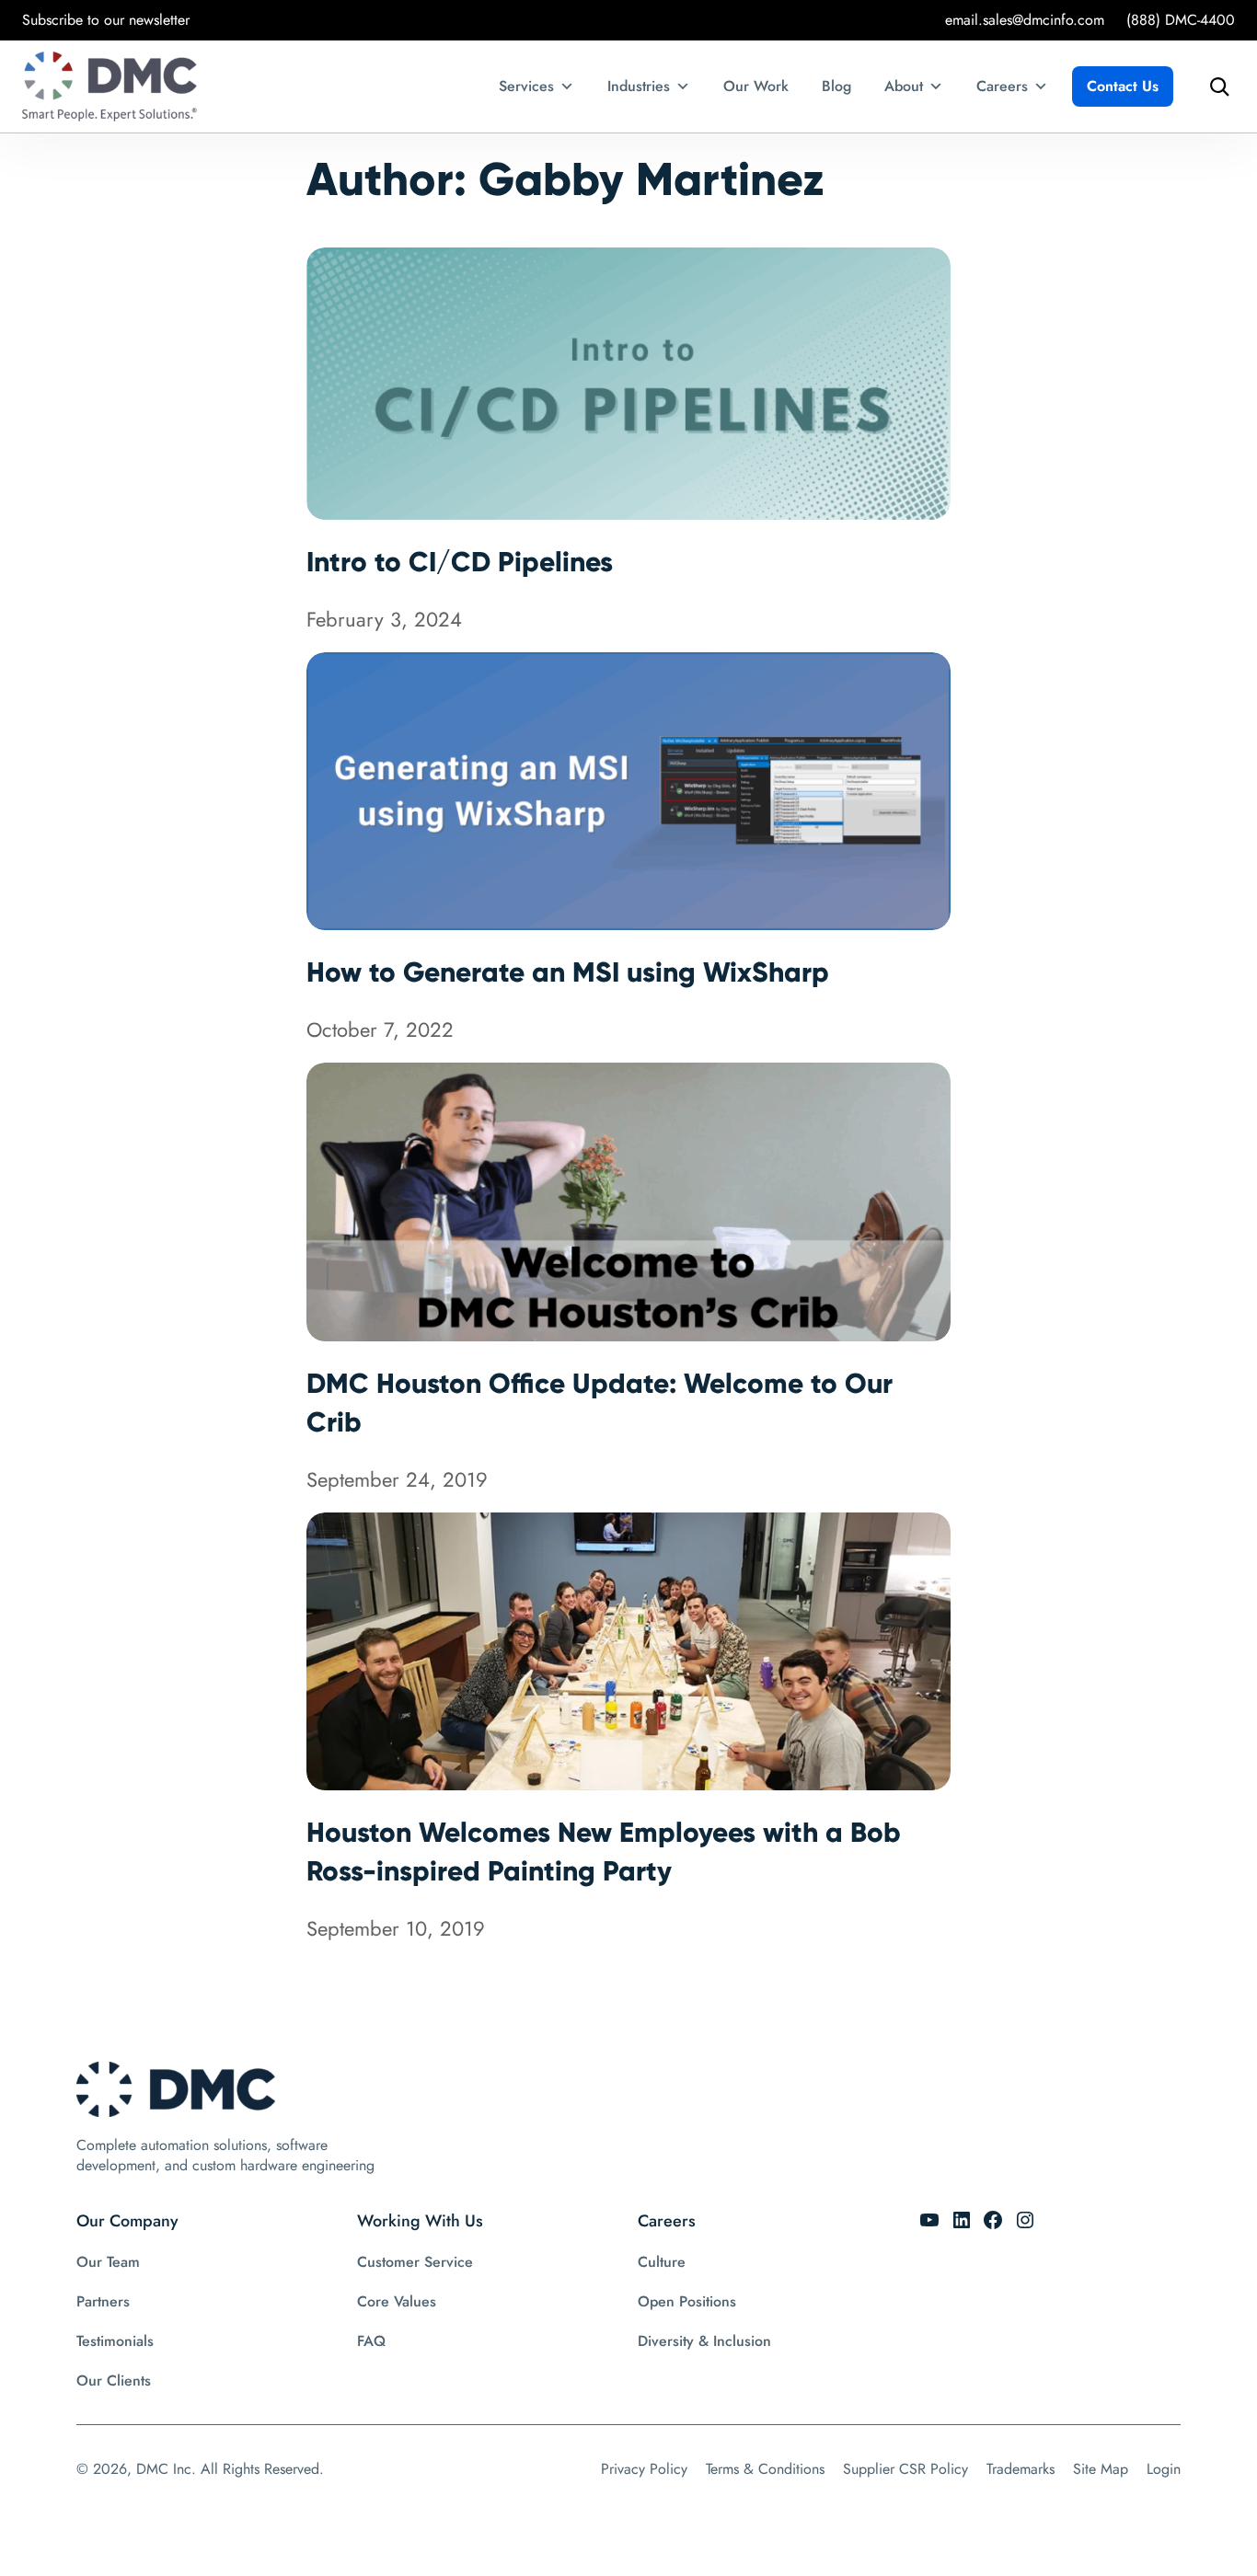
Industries (639, 86)
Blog (836, 86)
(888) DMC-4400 (1181, 20)
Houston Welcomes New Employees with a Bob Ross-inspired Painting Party (604, 1851)
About (904, 86)
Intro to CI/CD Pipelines (460, 562)
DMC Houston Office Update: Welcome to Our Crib (600, 1403)
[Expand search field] (1215, 86)
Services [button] (526, 86)
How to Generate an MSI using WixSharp (568, 972)
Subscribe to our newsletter (106, 20)
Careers (1002, 86)
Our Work (756, 86)
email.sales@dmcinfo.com (1025, 20)
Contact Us (1123, 86)
